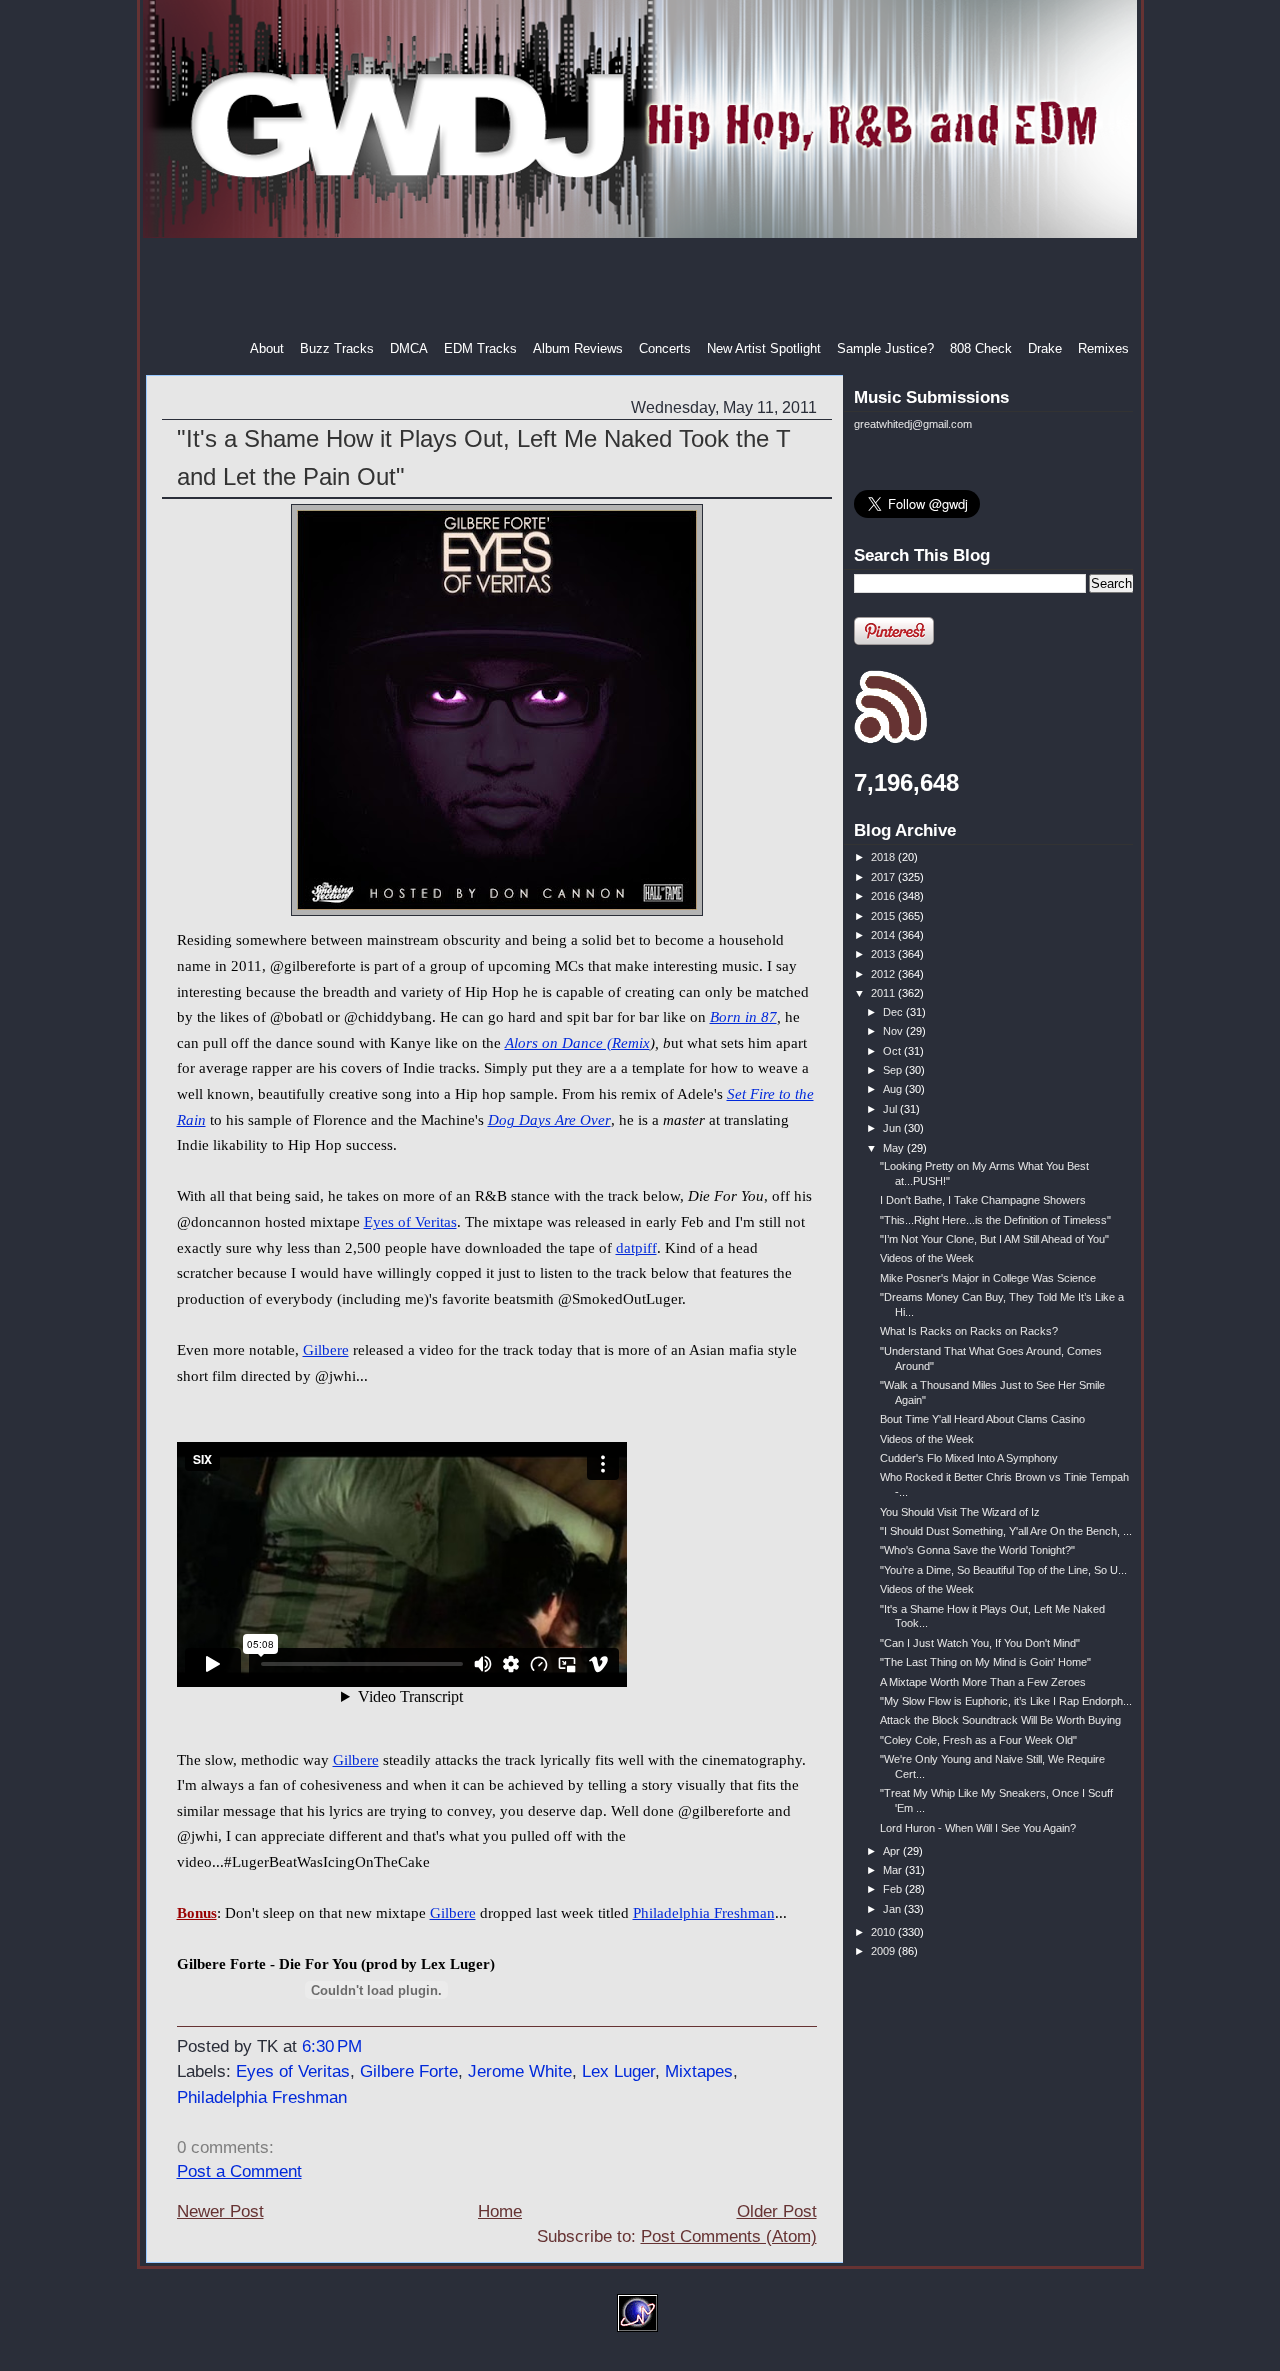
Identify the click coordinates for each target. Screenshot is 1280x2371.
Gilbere (326, 1350)
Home (500, 2211)
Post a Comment (239, 2171)
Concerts (665, 348)
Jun (893, 1128)
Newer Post (220, 2211)
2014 (884, 935)
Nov (894, 1031)
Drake (1045, 348)
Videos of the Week (927, 1258)
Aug (894, 1089)
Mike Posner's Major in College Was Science (988, 1278)
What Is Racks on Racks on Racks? (969, 1331)
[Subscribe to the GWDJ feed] (890, 740)
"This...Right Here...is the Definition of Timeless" (995, 1220)
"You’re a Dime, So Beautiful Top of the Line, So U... (1003, 1570)
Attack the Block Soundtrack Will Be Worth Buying (1000, 1720)
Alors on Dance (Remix (577, 1043)
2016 (884, 896)
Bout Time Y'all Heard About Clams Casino (982, 1419)
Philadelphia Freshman (704, 1913)
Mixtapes (699, 2071)
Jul (891, 1109)
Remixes (1103, 348)
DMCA (409, 348)
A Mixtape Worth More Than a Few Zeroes (983, 1682)
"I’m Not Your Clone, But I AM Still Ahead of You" (994, 1239)
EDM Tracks (480, 348)
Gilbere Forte (409, 2071)
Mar (894, 1870)
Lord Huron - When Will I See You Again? (978, 1828)
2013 (884, 954)
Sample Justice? (885, 348)
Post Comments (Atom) (729, 2236)
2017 (884, 877)
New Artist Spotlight (764, 348)
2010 (884, 1932)
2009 (884, 1951)
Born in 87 (743, 1017)
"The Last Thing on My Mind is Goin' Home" (985, 1662)
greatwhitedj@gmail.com (913, 424)
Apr (893, 1851)
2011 (884, 993)
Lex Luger (618, 2071)
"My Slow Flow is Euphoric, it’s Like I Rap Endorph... (1006, 1701)
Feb (894, 1889)
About (267, 348)
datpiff (636, 1248)
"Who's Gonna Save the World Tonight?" (977, 1550)
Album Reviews (578, 348)
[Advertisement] (642, 289)
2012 (884, 974)
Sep (894, 1070)
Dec (894, 1012)
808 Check (981, 348)
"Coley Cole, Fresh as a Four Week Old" (978, 1740)
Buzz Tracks (337, 348)
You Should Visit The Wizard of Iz (960, 1512)
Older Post (777, 2211)
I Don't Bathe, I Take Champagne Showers (983, 1200)
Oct (893, 1051)
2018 (884, 857)
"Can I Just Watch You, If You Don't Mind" (980, 1643)
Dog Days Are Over (549, 1120)
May (895, 1148)
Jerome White (520, 2071)
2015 (884, 916)
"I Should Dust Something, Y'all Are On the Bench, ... (1006, 1531)
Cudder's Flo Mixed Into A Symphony (969, 1458)
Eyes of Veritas (410, 1222)
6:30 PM (332, 2046)
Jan (893, 1909)
